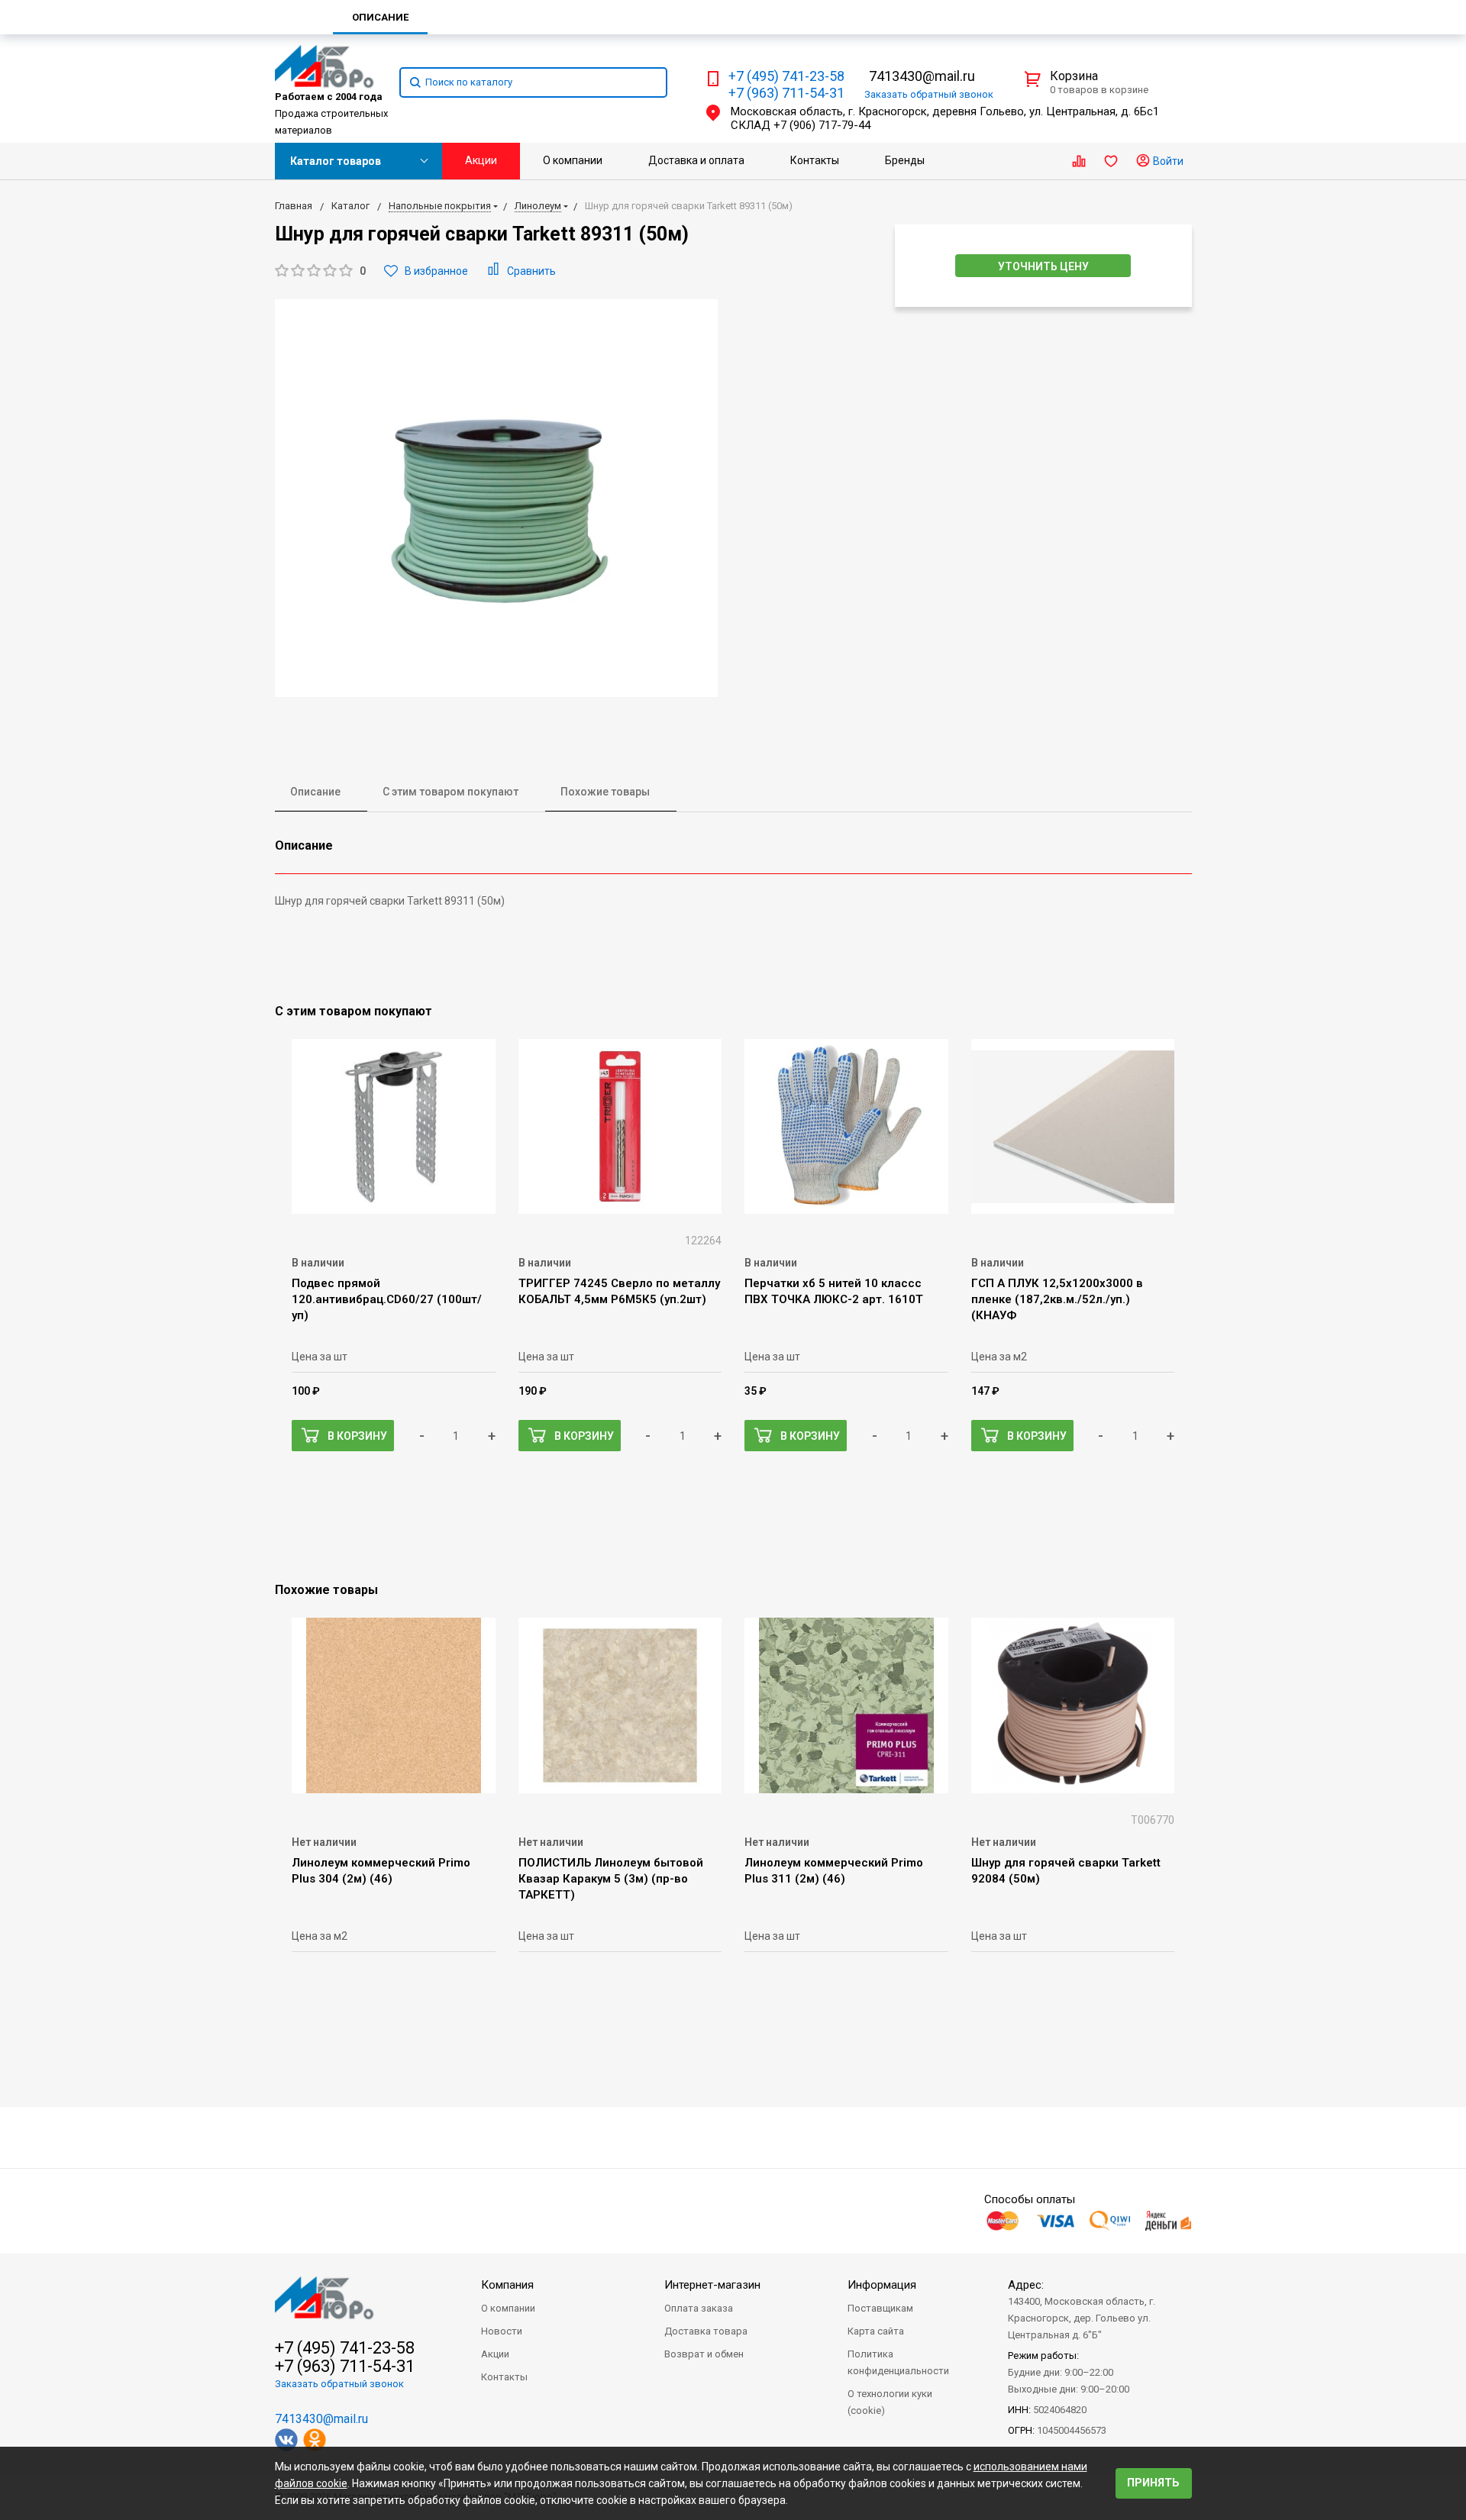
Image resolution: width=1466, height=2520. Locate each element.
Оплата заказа (699, 2308)
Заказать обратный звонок (339, 2384)
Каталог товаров (336, 161)
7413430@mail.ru (922, 76)
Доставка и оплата (696, 160)
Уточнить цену (1043, 266)
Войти (1167, 161)
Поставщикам (880, 2308)
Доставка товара (706, 2331)
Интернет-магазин (712, 2285)
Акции (481, 160)
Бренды (905, 160)
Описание (315, 792)
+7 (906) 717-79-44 (822, 125)
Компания (507, 2285)
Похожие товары (605, 792)
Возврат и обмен (704, 2354)
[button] (320, 271)
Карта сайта (876, 2331)
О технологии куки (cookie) (890, 2402)
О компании (573, 160)
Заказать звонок (929, 94)
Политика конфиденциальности (898, 2362)
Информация (882, 2285)
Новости (502, 2331)
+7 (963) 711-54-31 (786, 93)
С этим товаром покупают (450, 792)
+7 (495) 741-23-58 (786, 76)
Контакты (815, 160)
